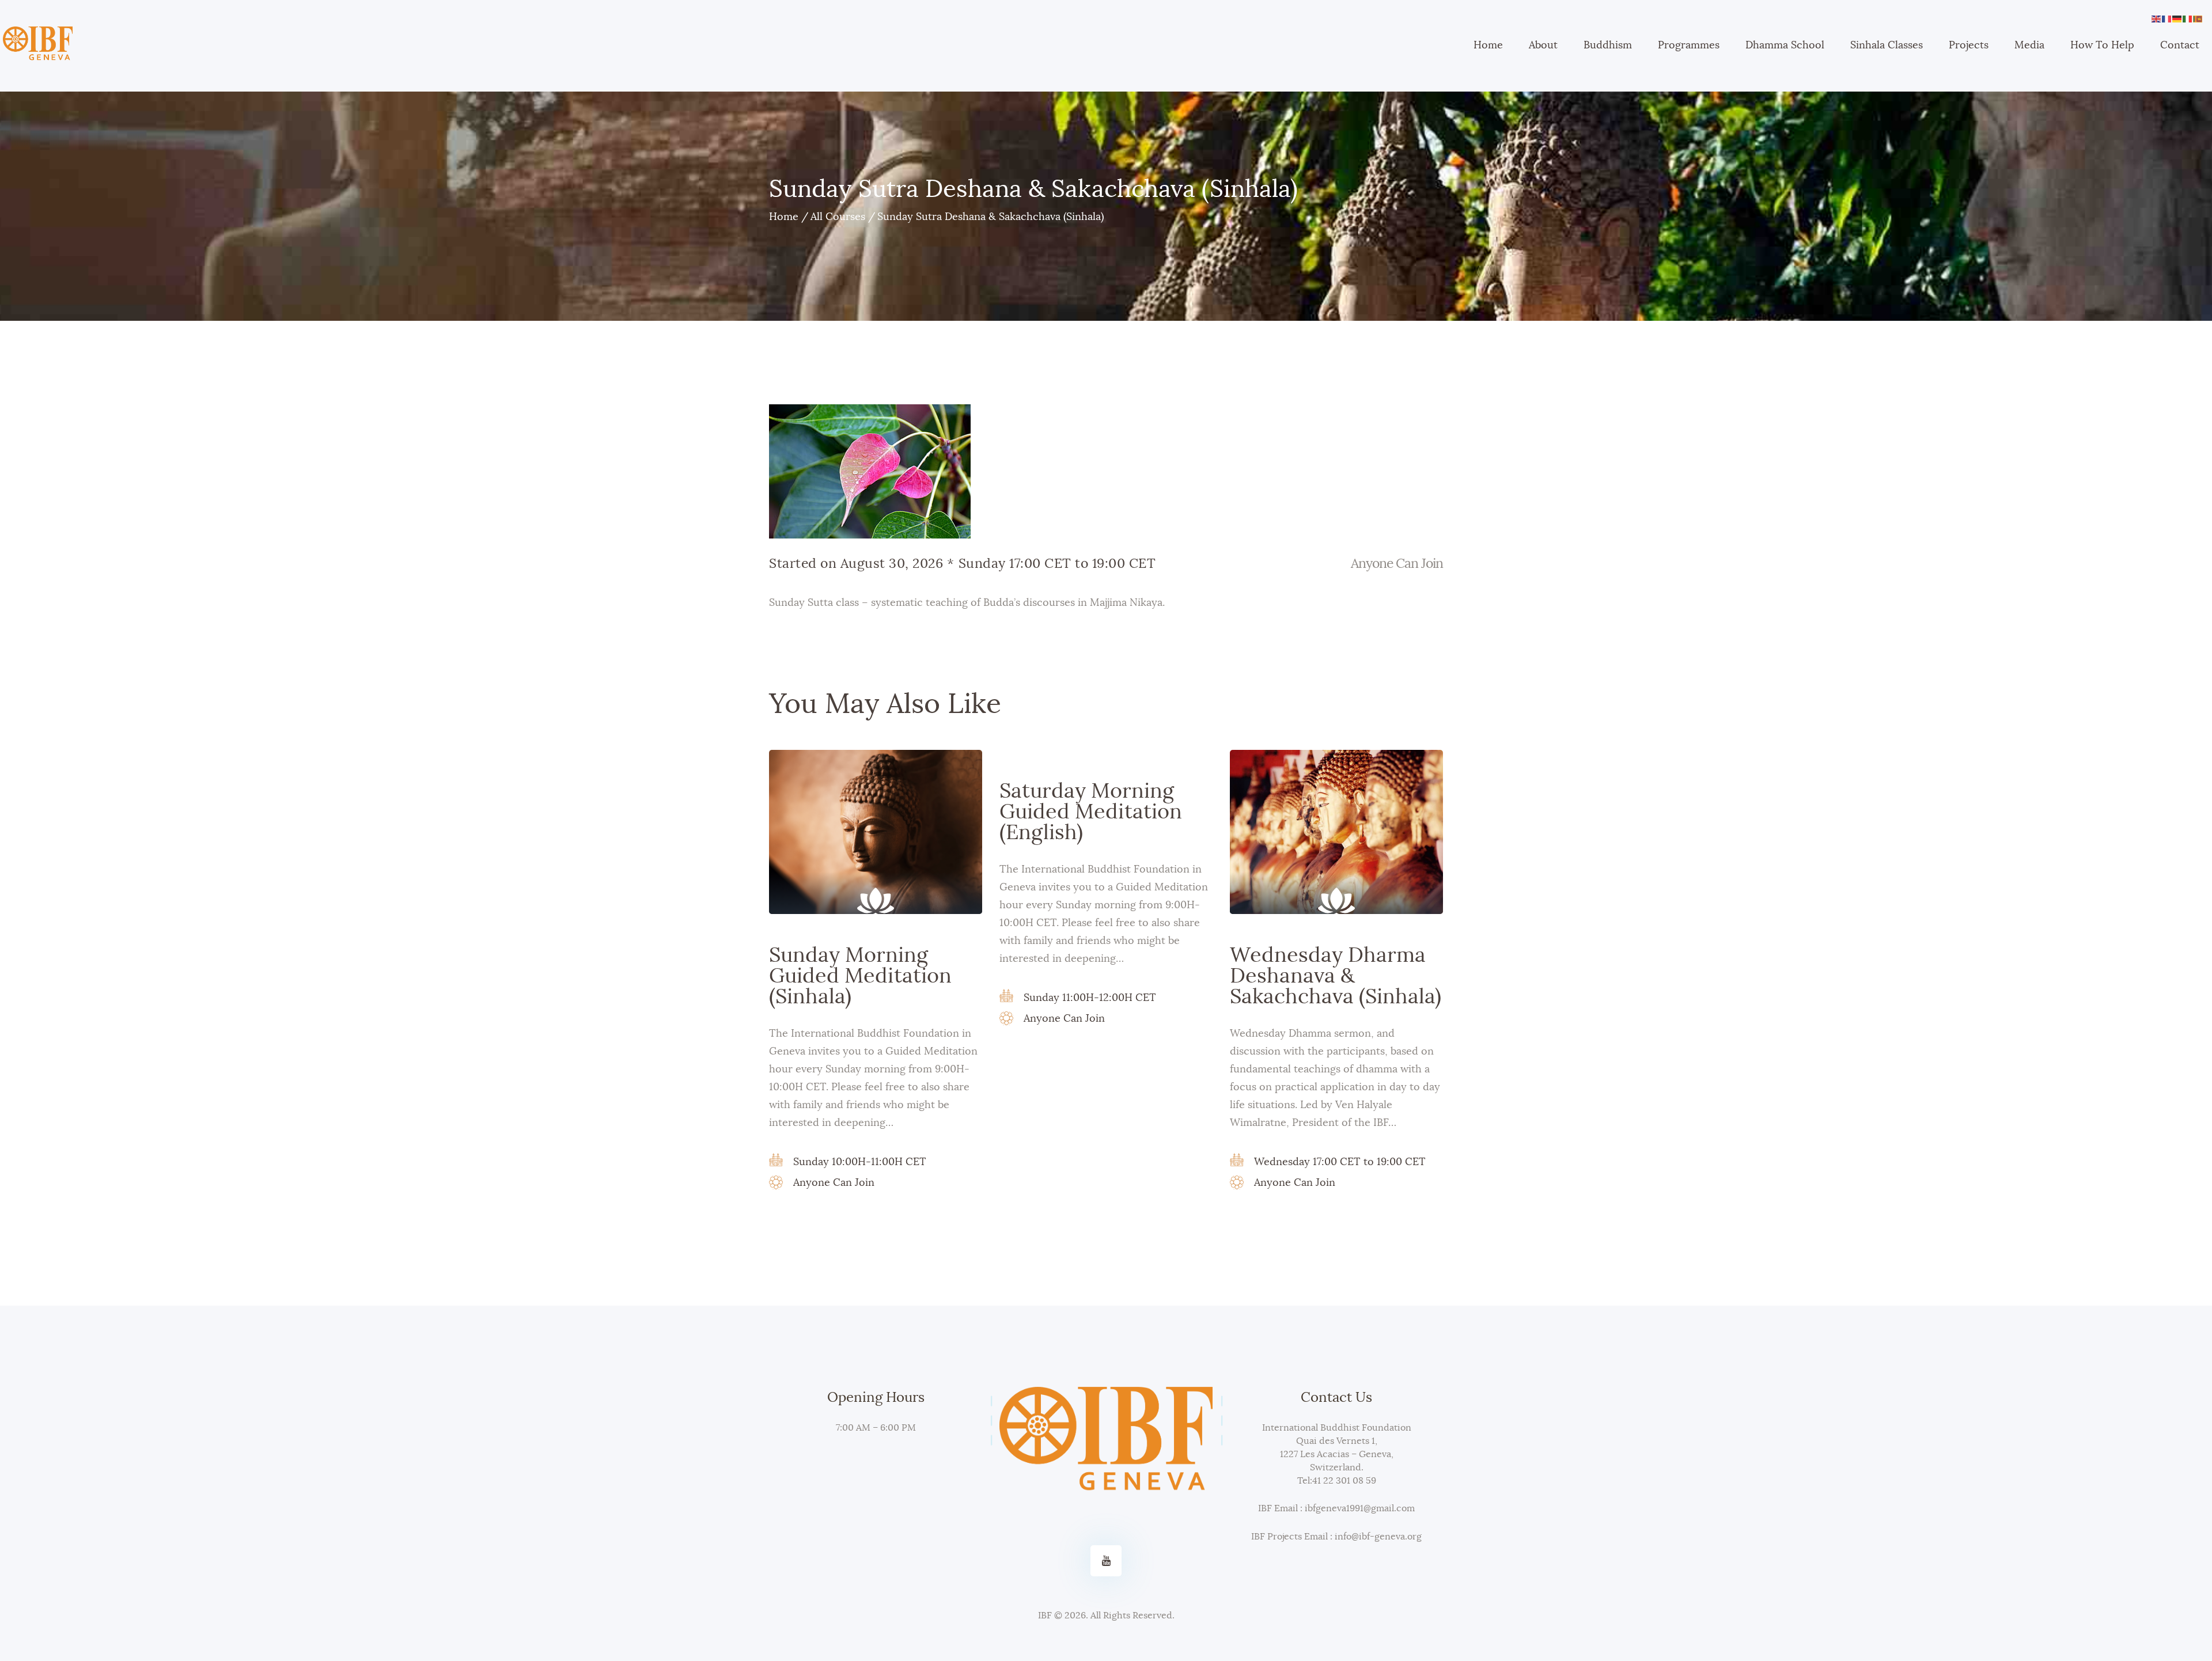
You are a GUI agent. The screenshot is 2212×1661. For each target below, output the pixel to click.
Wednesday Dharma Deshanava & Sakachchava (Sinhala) (1336, 976)
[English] (2157, 17)
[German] (2177, 17)
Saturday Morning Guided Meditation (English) (1091, 812)
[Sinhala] (2198, 17)
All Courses (838, 217)
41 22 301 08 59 (1344, 1481)
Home (784, 217)
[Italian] (2188, 17)
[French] (2167, 17)
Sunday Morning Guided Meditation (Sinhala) (860, 976)
